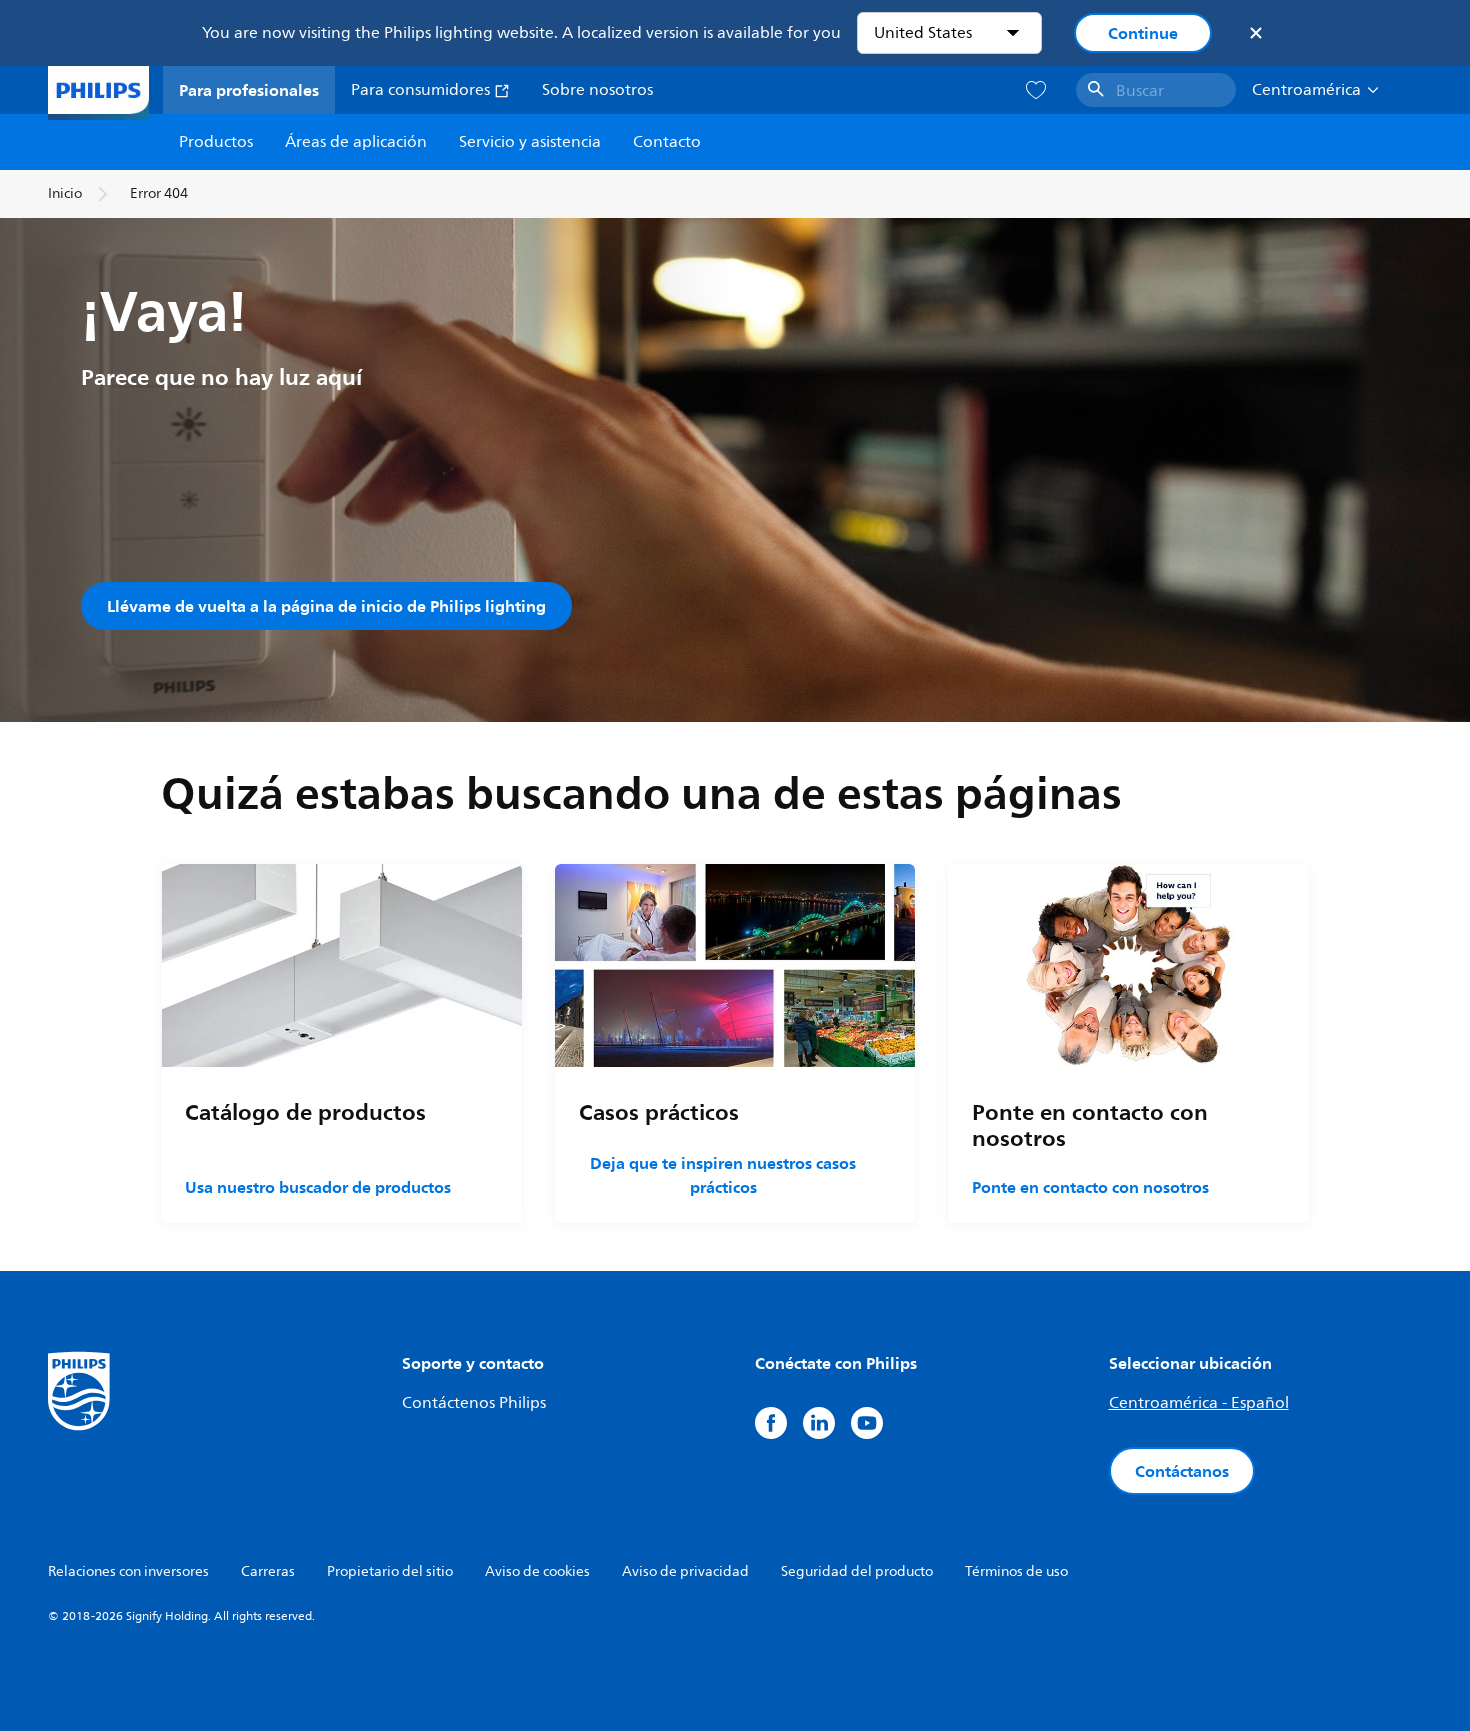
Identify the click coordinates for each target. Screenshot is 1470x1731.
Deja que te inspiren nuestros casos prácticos (723, 1175)
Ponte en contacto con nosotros (1090, 1187)
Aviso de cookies (537, 1571)
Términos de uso (1016, 1571)
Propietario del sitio (390, 1571)
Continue (1143, 33)
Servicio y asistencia (530, 142)
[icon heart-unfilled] (1036, 90)
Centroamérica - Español (1199, 1403)
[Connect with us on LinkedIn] (819, 1423)
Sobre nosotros (597, 90)
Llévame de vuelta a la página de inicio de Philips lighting (326, 606)
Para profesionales (249, 90)
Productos (216, 142)
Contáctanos (1182, 1471)
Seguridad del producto (857, 1571)
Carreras (268, 1571)
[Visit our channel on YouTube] (867, 1423)
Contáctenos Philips (474, 1403)
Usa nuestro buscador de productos (318, 1187)
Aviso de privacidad (685, 1571)
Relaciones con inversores (128, 1571)
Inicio (65, 193)
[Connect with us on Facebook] (771, 1423)
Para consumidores (422, 90)
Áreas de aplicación (356, 142)
